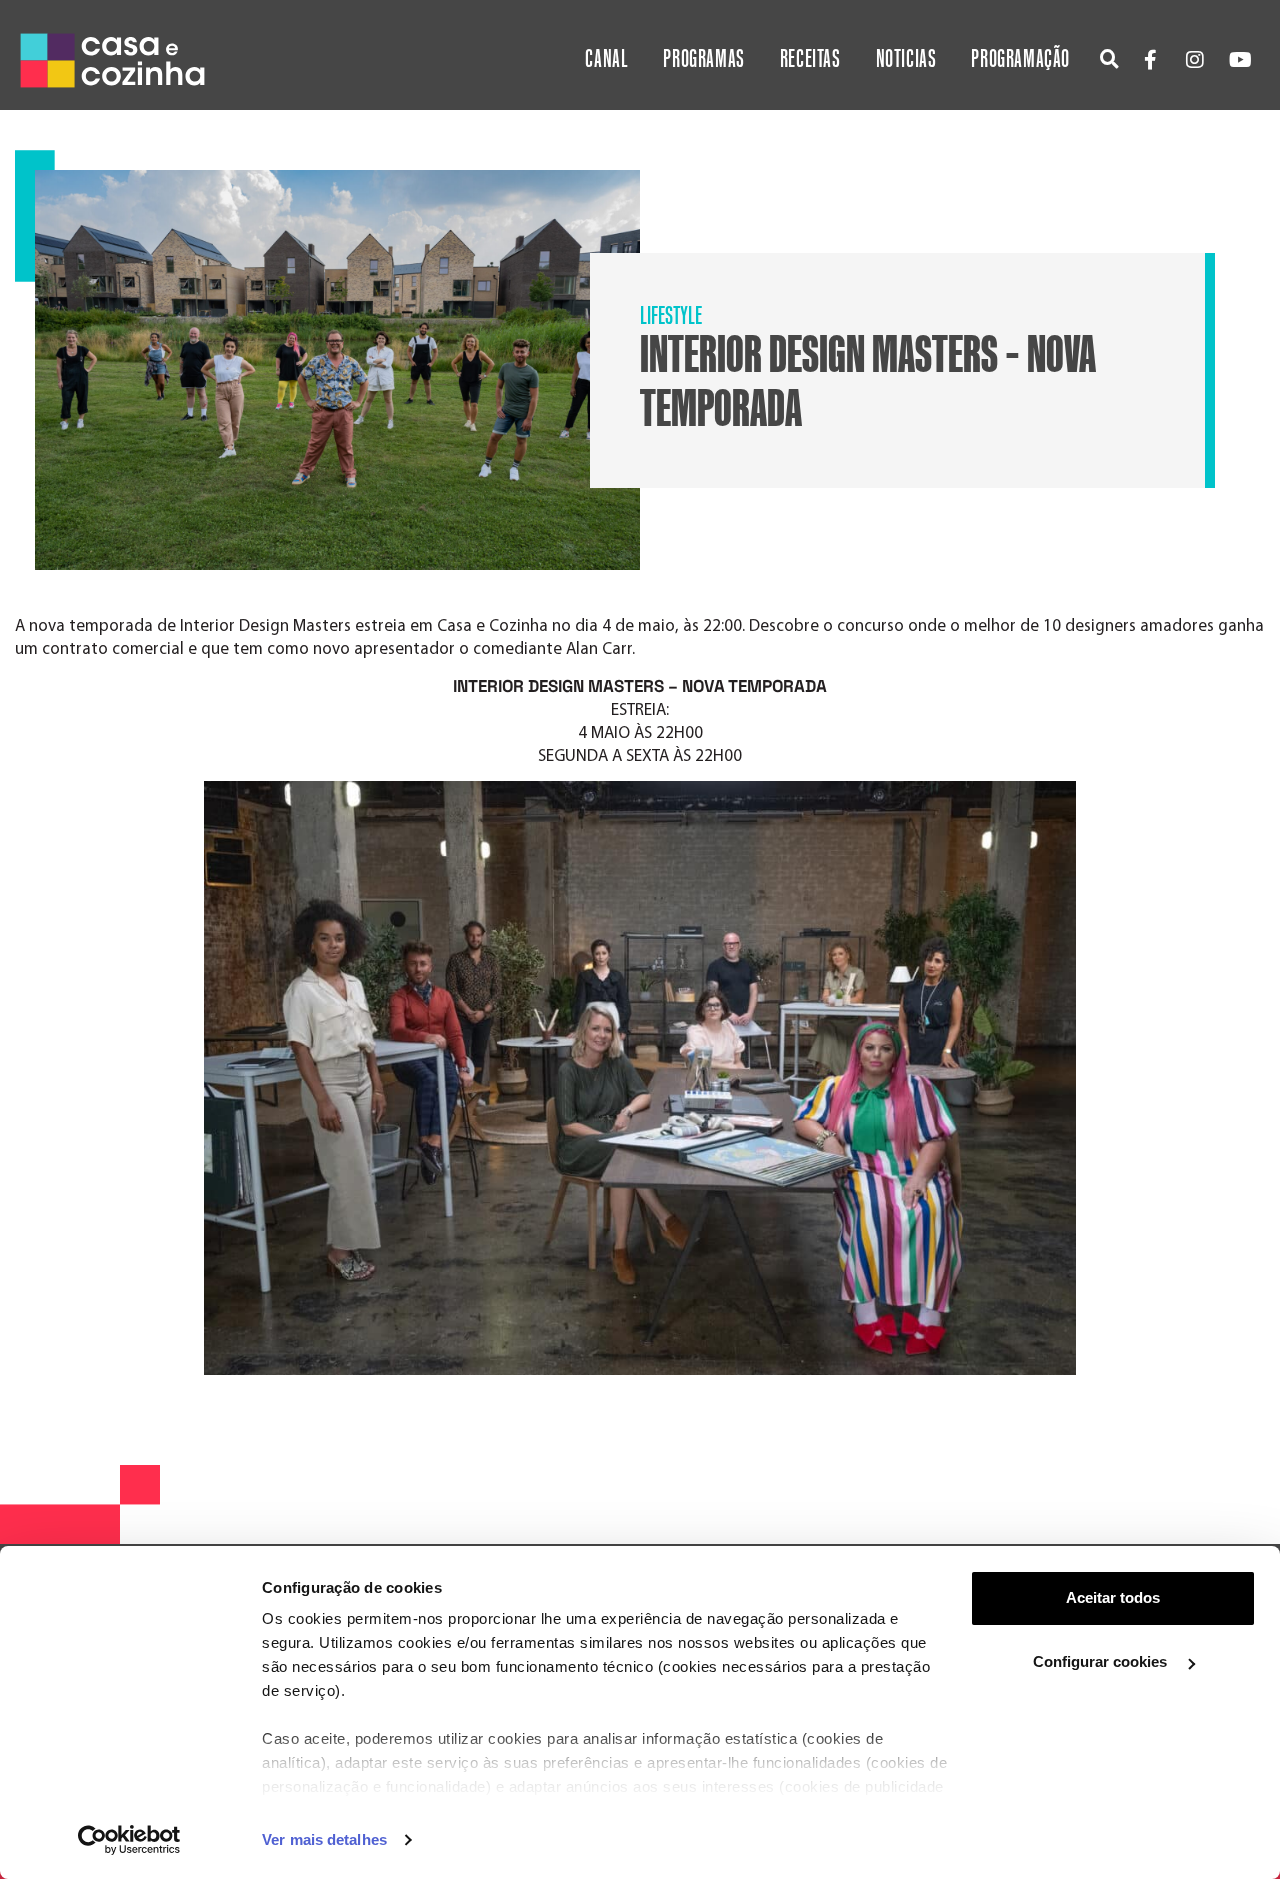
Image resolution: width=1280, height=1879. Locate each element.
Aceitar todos (1113, 1597)
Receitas (810, 59)
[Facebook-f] (1150, 60)
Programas (703, 59)
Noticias (906, 59)
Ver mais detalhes (324, 1839)
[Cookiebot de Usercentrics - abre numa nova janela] (129, 1840)
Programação (1020, 59)
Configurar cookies (1102, 1661)
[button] (1109, 58)
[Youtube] (1240, 60)
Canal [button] (606, 59)
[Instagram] (1195, 60)
